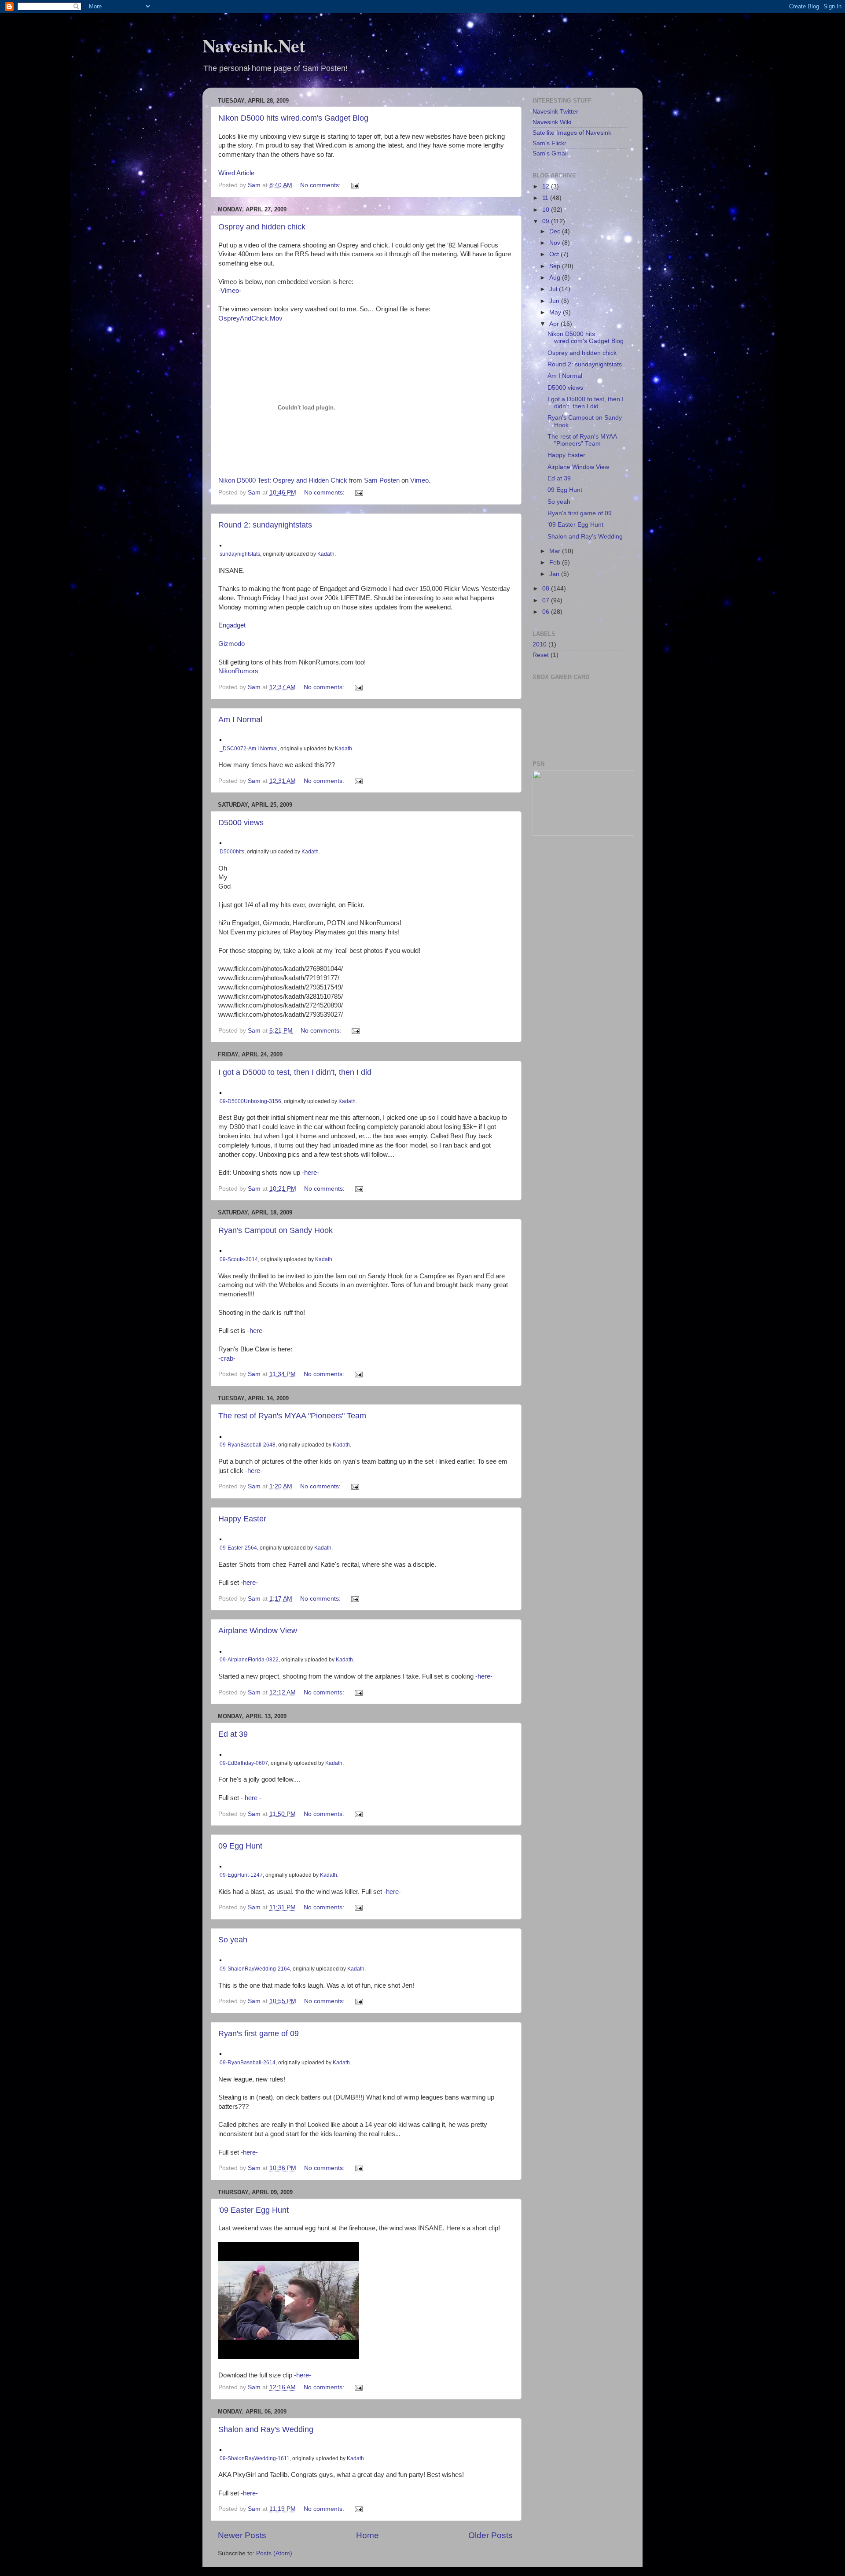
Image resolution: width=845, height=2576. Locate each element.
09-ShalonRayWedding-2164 (255, 1969)
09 (547, 221)
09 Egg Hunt (240, 1846)
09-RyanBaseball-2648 (248, 1445)
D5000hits (232, 852)
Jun (555, 301)
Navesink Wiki (552, 122)
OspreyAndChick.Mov (250, 318)
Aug (556, 278)
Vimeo (419, 480)
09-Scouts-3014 (239, 1259)
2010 (540, 644)
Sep (556, 266)
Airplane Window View (258, 1631)
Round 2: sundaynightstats (265, 525)
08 (547, 589)
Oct (555, 254)
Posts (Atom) (274, 2553)
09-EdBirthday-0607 (244, 1763)
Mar (556, 551)
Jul (554, 289)
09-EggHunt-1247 (241, 1875)
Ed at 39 (233, 1734)
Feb (556, 563)
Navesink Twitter (555, 112)
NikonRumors (238, 671)
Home (367, 2535)
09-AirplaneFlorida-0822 (249, 1660)
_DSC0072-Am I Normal (249, 749)
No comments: (321, 185)
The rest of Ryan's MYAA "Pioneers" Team (292, 1416)
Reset (541, 655)
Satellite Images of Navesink (572, 133)
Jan (555, 574)
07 (547, 600)
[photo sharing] (220, 544)
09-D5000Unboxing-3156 (250, 1101)
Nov (556, 243)
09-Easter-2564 (238, 1548)
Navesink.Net (254, 45)
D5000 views (241, 823)
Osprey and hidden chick (262, 227)
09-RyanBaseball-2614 (248, 2063)
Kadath (326, 554)
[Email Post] (355, 185)
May (556, 312)
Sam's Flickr (549, 143)
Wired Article (236, 173)
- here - (251, 1798)
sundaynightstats (240, 554)
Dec (556, 231)
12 (547, 186)
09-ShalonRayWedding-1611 (255, 2458)
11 (546, 198)
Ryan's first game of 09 (259, 2033)
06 (547, 612)
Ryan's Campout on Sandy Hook (276, 1230)
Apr (555, 324)
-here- (310, 1173)
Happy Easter (242, 1519)
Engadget (232, 625)
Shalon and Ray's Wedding (266, 2429)
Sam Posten (382, 480)
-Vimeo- (230, 291)
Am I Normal (240, 720)
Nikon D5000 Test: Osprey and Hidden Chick (283, 480)
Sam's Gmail (550, 153)
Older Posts (490, 2535)
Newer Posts (242, 2535)
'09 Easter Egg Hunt (253, 2210)
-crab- (227, 1358)
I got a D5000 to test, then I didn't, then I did (295, 1072)
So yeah (233, 1940)
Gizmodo (231, 644)
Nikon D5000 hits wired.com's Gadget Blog (293, 118)
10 (547, 210)
